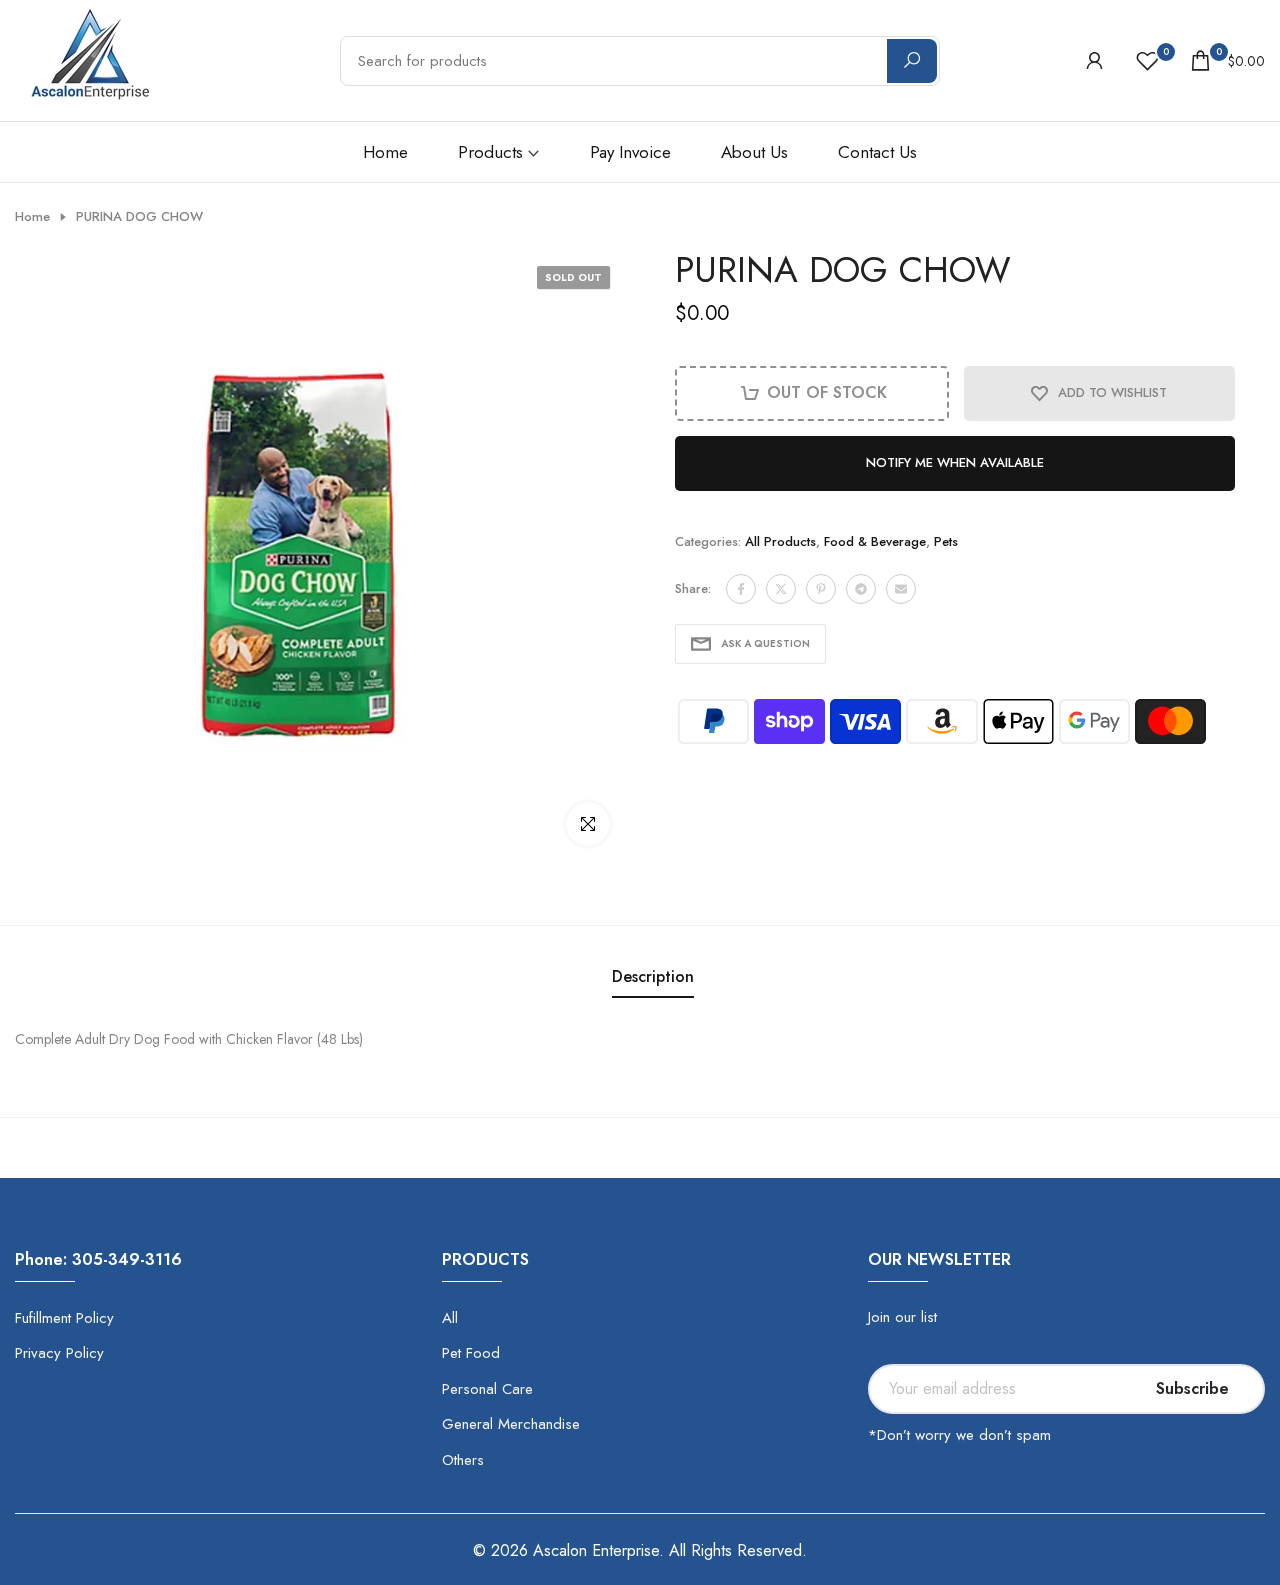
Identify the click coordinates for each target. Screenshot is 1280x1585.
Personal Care (487, 1389)
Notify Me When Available (955, 462)
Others (463, 1460)
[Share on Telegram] (861, 589)
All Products (780, 541)
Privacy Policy (59, 1353)
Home (385, 152)
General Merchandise (511, 1424)
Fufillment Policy (64, 1318)
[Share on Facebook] (741, 589)
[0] (1147, 60)
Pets (946, 541)
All (450, 1318)
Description (653, 976)
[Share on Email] (901, 589)
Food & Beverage (875, 541)
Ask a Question (765, 643)
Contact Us (877, 152)
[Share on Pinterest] (821, 589)
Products (490, 152)
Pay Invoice (630, 152)
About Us (754, 152)
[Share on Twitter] (781, 589)
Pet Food (471, 1353)
